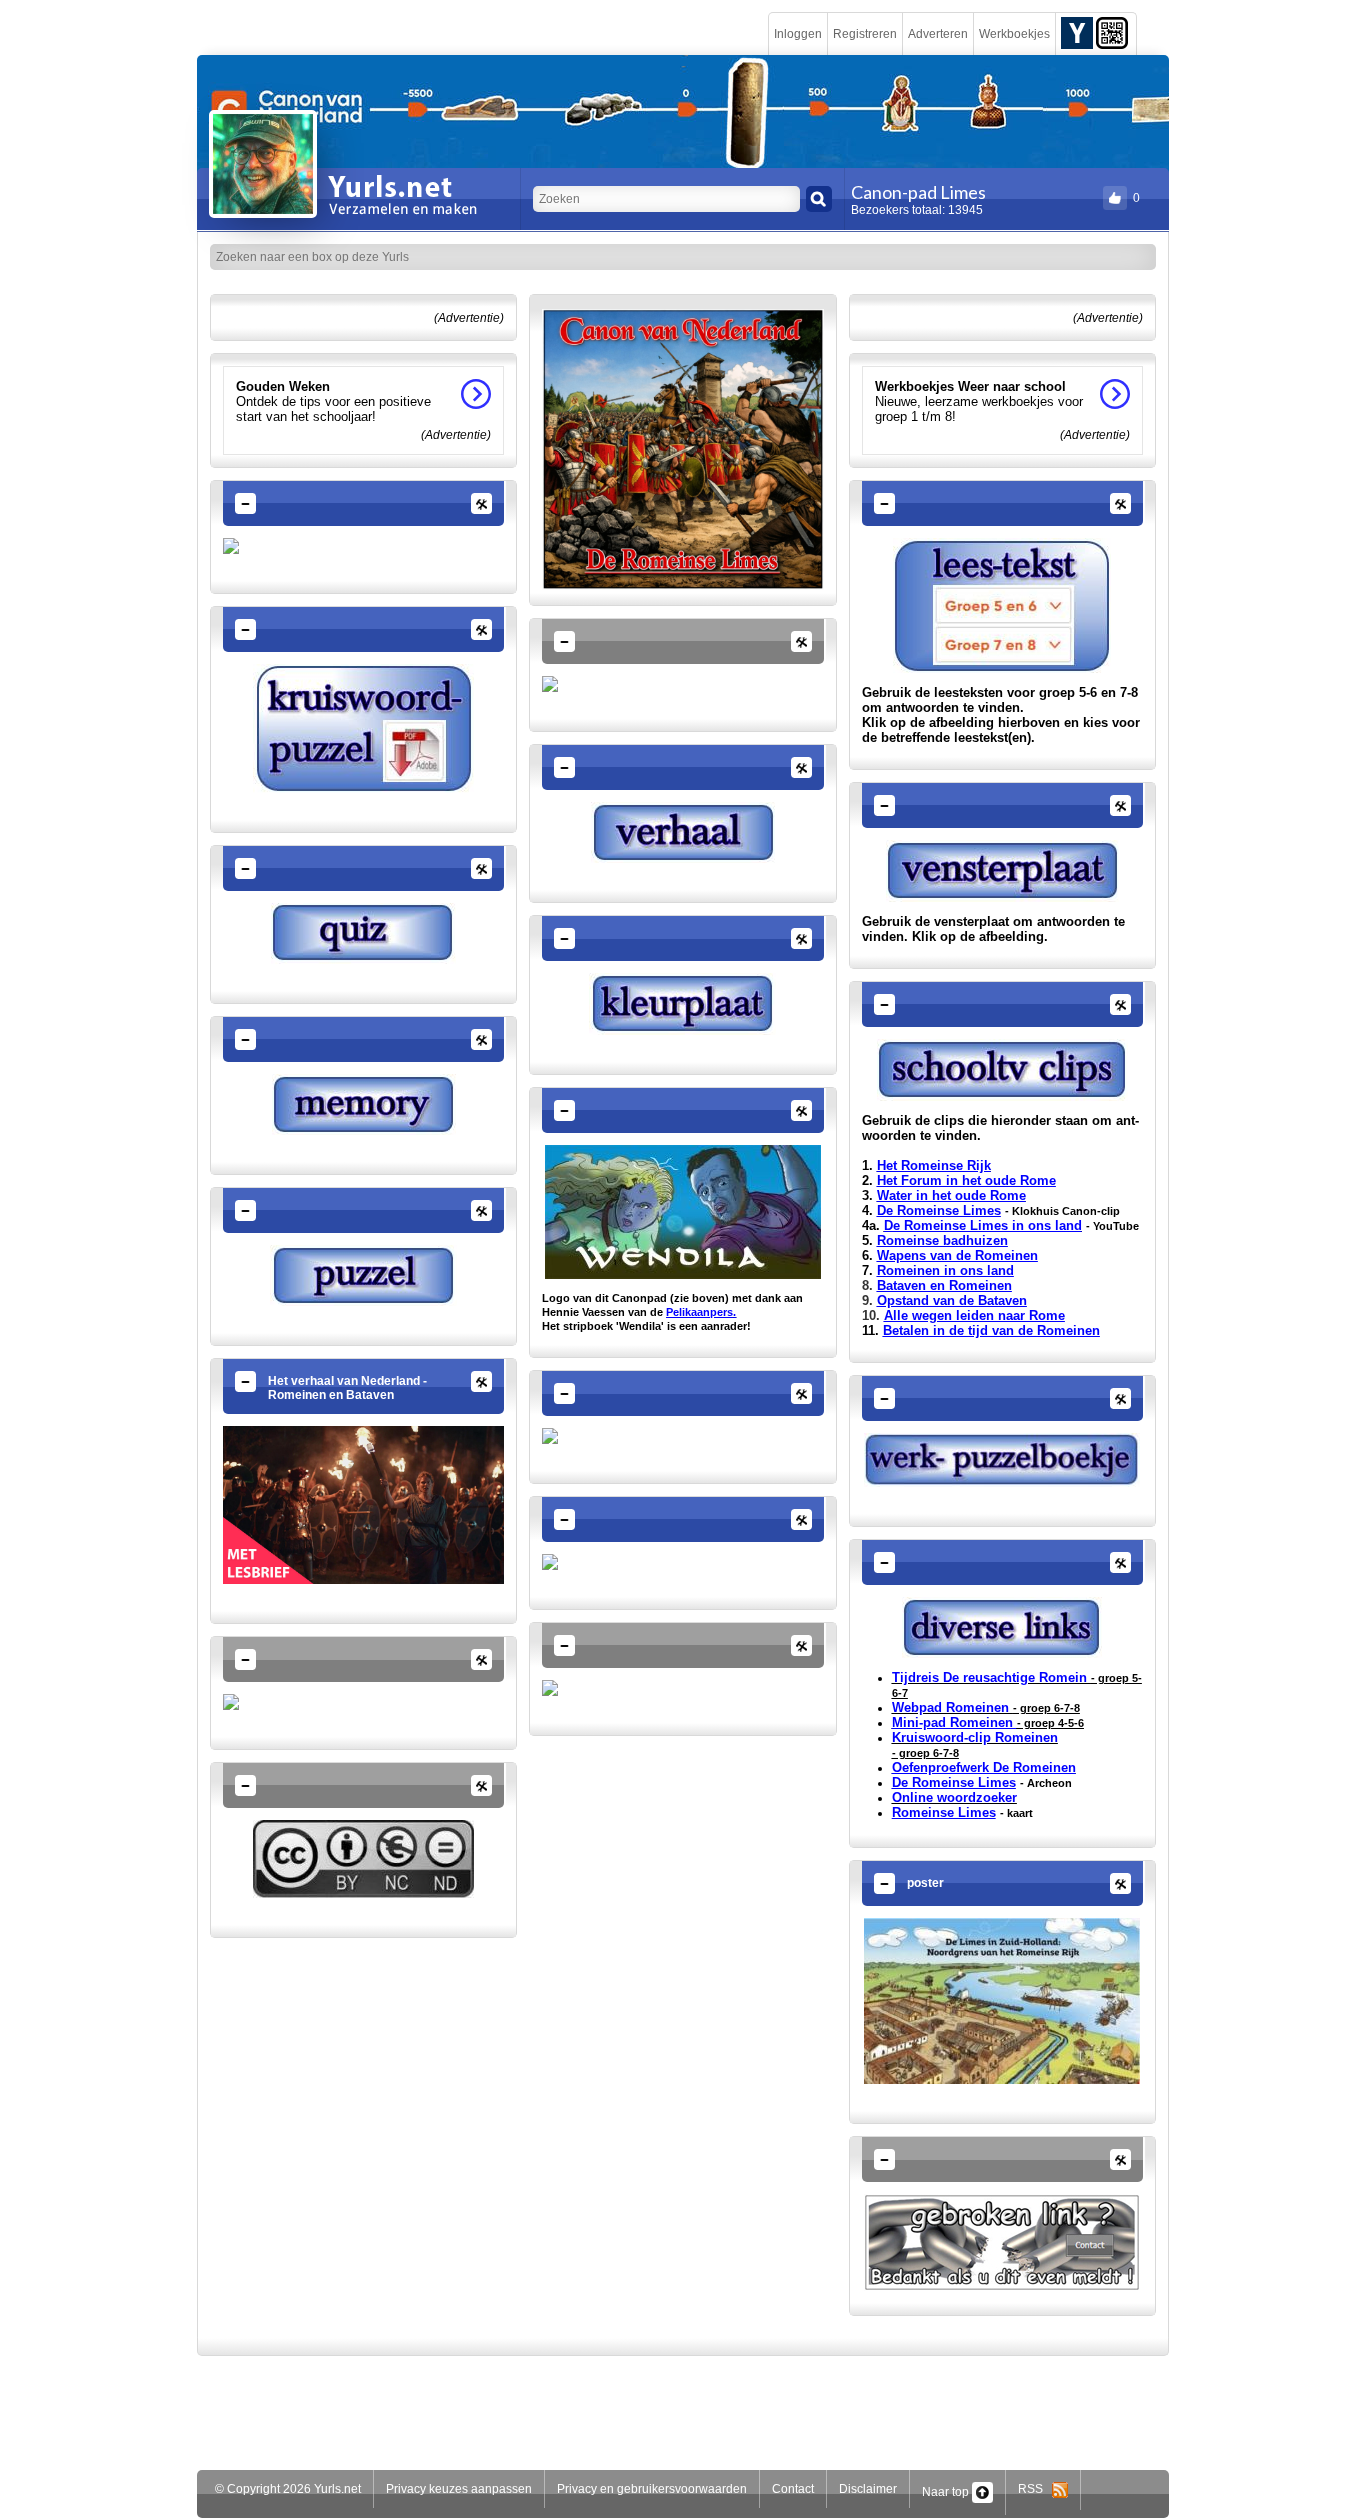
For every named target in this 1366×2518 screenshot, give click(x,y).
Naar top (947, 2492)
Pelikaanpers (699, 1312)
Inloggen (798, 34)
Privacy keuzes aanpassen (459, 2489)
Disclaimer (868, 2489)
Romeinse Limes (944, 1812)
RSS (1035, 2489)
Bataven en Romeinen (944, 1285)
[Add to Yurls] (1077, 32)
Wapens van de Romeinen (957, 1255)
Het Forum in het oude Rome (966, 1180)
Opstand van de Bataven (952, 1300)
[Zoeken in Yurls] (819, 199)
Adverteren (938, 34)
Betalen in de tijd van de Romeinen (991, 1330)
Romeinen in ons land (945, 1270)
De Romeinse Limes (939, 1210)
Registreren (865, 34)
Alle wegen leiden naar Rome (974, 1315)
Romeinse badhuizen (942, 1240)
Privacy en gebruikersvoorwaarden (652, 2489)
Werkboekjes (1014, 34)
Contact (793, 2489)
